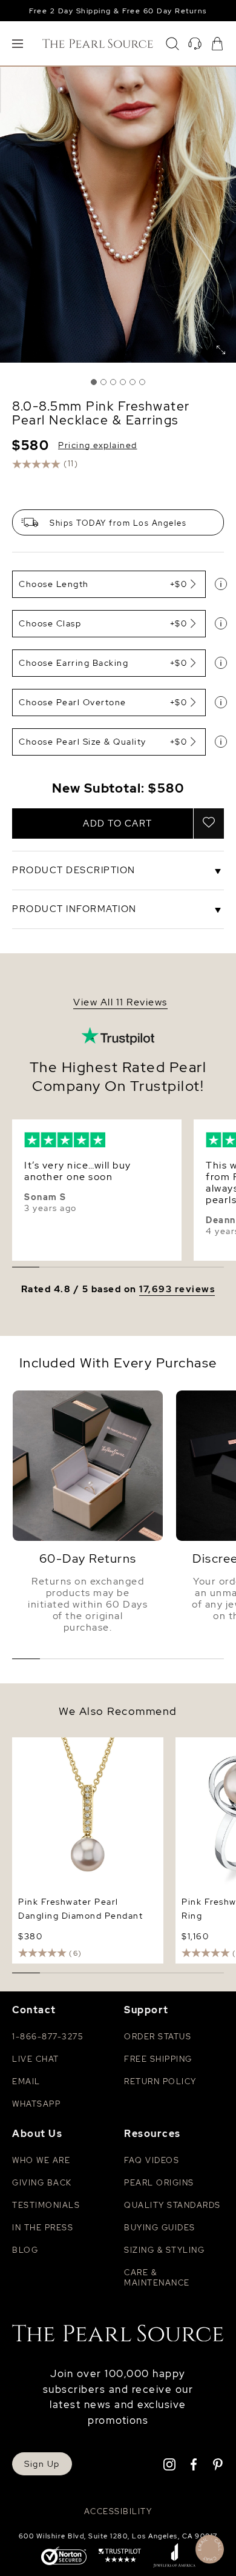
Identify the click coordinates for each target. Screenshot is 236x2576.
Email (26, 2081)
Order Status (158, 2037)
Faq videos (152, 2160)
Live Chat (36, 2059)
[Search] (172, 44)
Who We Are (41, 2160)
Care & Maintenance (157, 2278)
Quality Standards (172, 2205)
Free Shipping (158, 2059)
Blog (25, 2250)
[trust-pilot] (120, 2557)
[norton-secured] (64, 2557)
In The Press (43, 2228)
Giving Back (42, 2183)
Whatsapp (36, 2104)
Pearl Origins (159, 2183)
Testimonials (46, 2205)
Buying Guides (160, 2228)
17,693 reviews (177, 1290)
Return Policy (160, 2081)
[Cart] (217, 44)
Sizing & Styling (164, 2250)
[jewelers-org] (174, 2557)
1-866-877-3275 (48, 2037)
